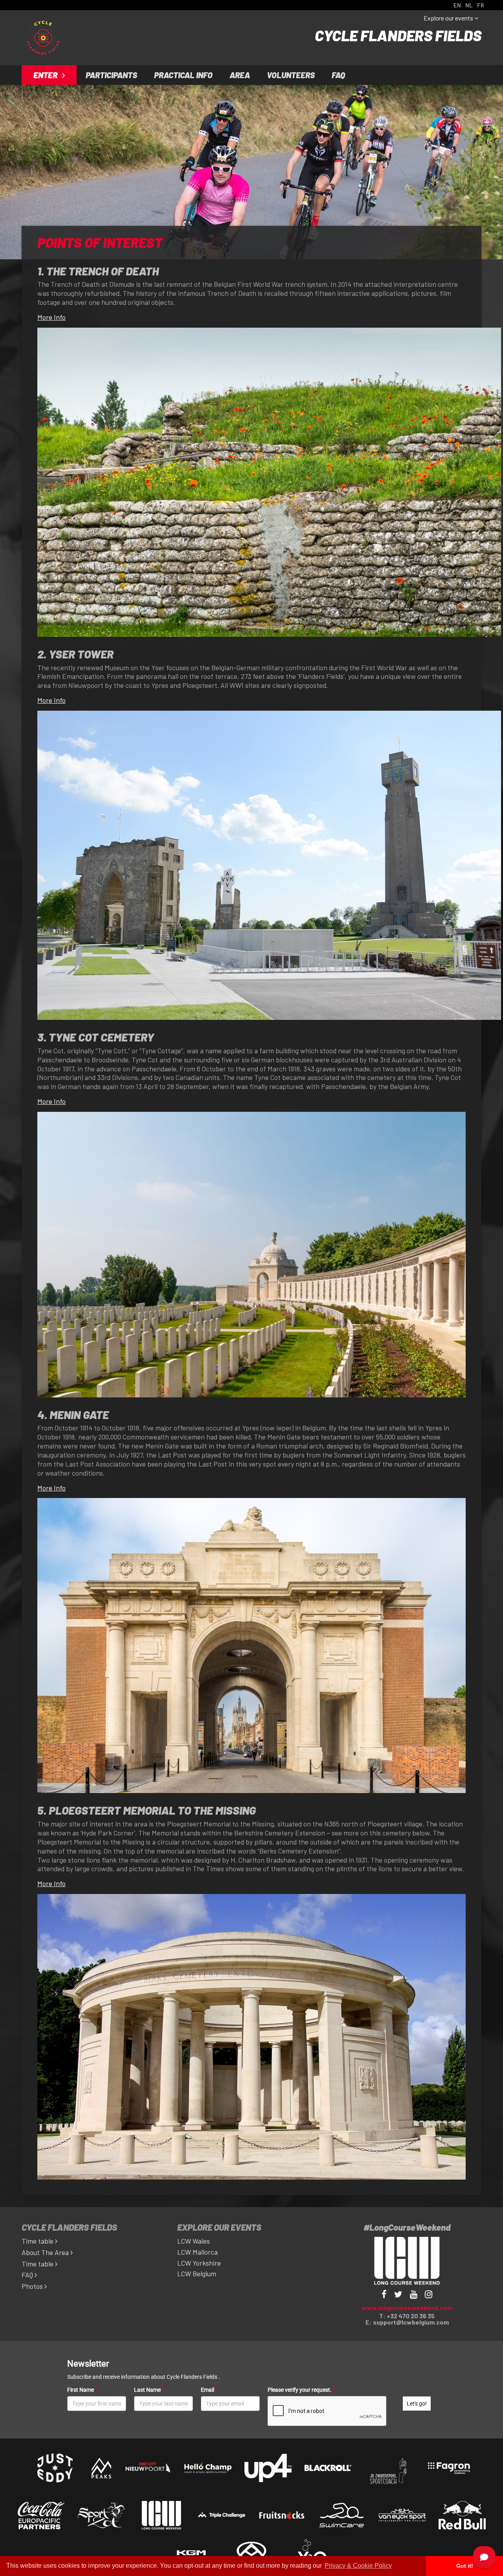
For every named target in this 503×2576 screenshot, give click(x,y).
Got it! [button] (465, 2566)
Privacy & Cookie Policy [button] (358, 2566)
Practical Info (183, 75)
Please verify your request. (301, 2390)
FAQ (338, 75)
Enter (46, 75)
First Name (82, 2390)
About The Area (46, 2252)
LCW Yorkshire (199, 2263)
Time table (38, 2241)
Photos (33, 2286)
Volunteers (291, 75)
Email (209, 2390)
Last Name (149, 2390)
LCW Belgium (197, 2273)
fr (481, 5)
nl (469, 5)
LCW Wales (194, 2241)
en (457, 5)
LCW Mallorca (197, 2252)
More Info (51, 317)
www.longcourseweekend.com (407, 2307)
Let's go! (417, 2404)
